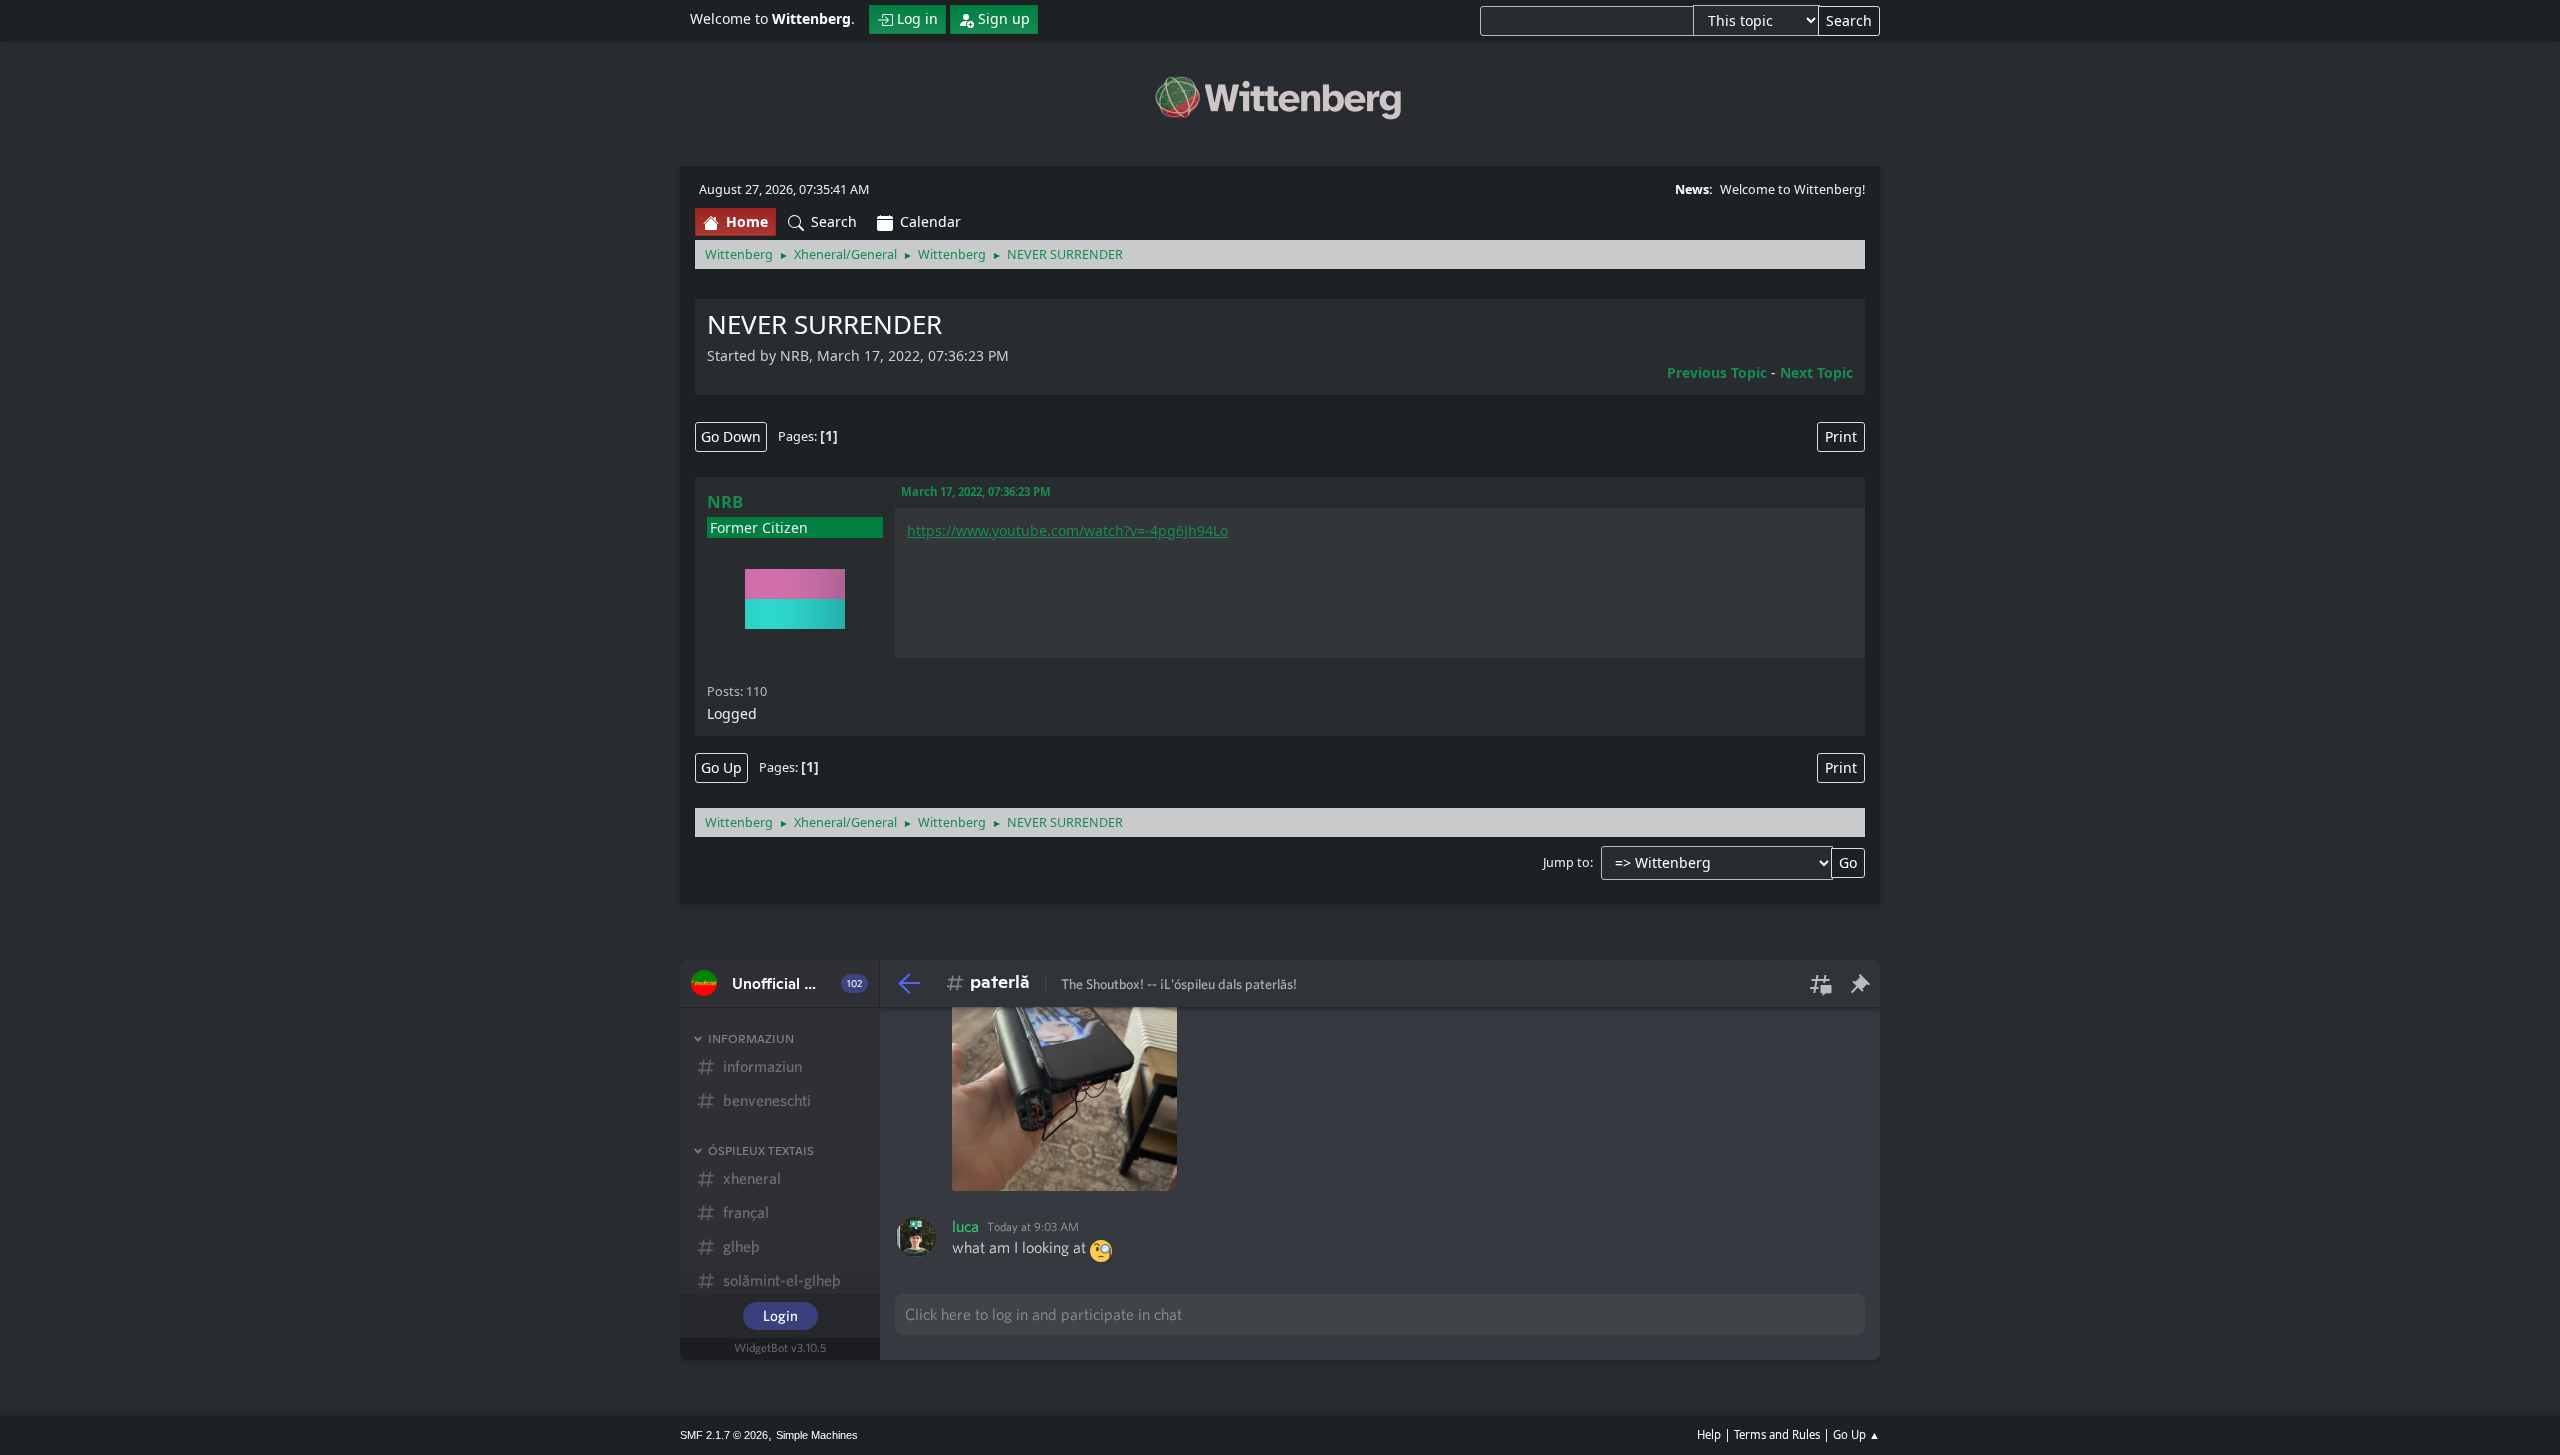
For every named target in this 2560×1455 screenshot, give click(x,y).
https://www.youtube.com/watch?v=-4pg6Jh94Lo (1067, 530)
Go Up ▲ (1856, 1434)
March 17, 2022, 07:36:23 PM (976, 491)
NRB (725, 501)
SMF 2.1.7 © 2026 (724, 1435)
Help (1709, 1434)
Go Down (731, 436)
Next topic (1816, 372)
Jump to (1566, 862)
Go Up (721, 767)
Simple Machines (817, 1435)
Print (1841, 436)
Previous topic (1717, 372)
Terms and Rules (1777, 1434)
